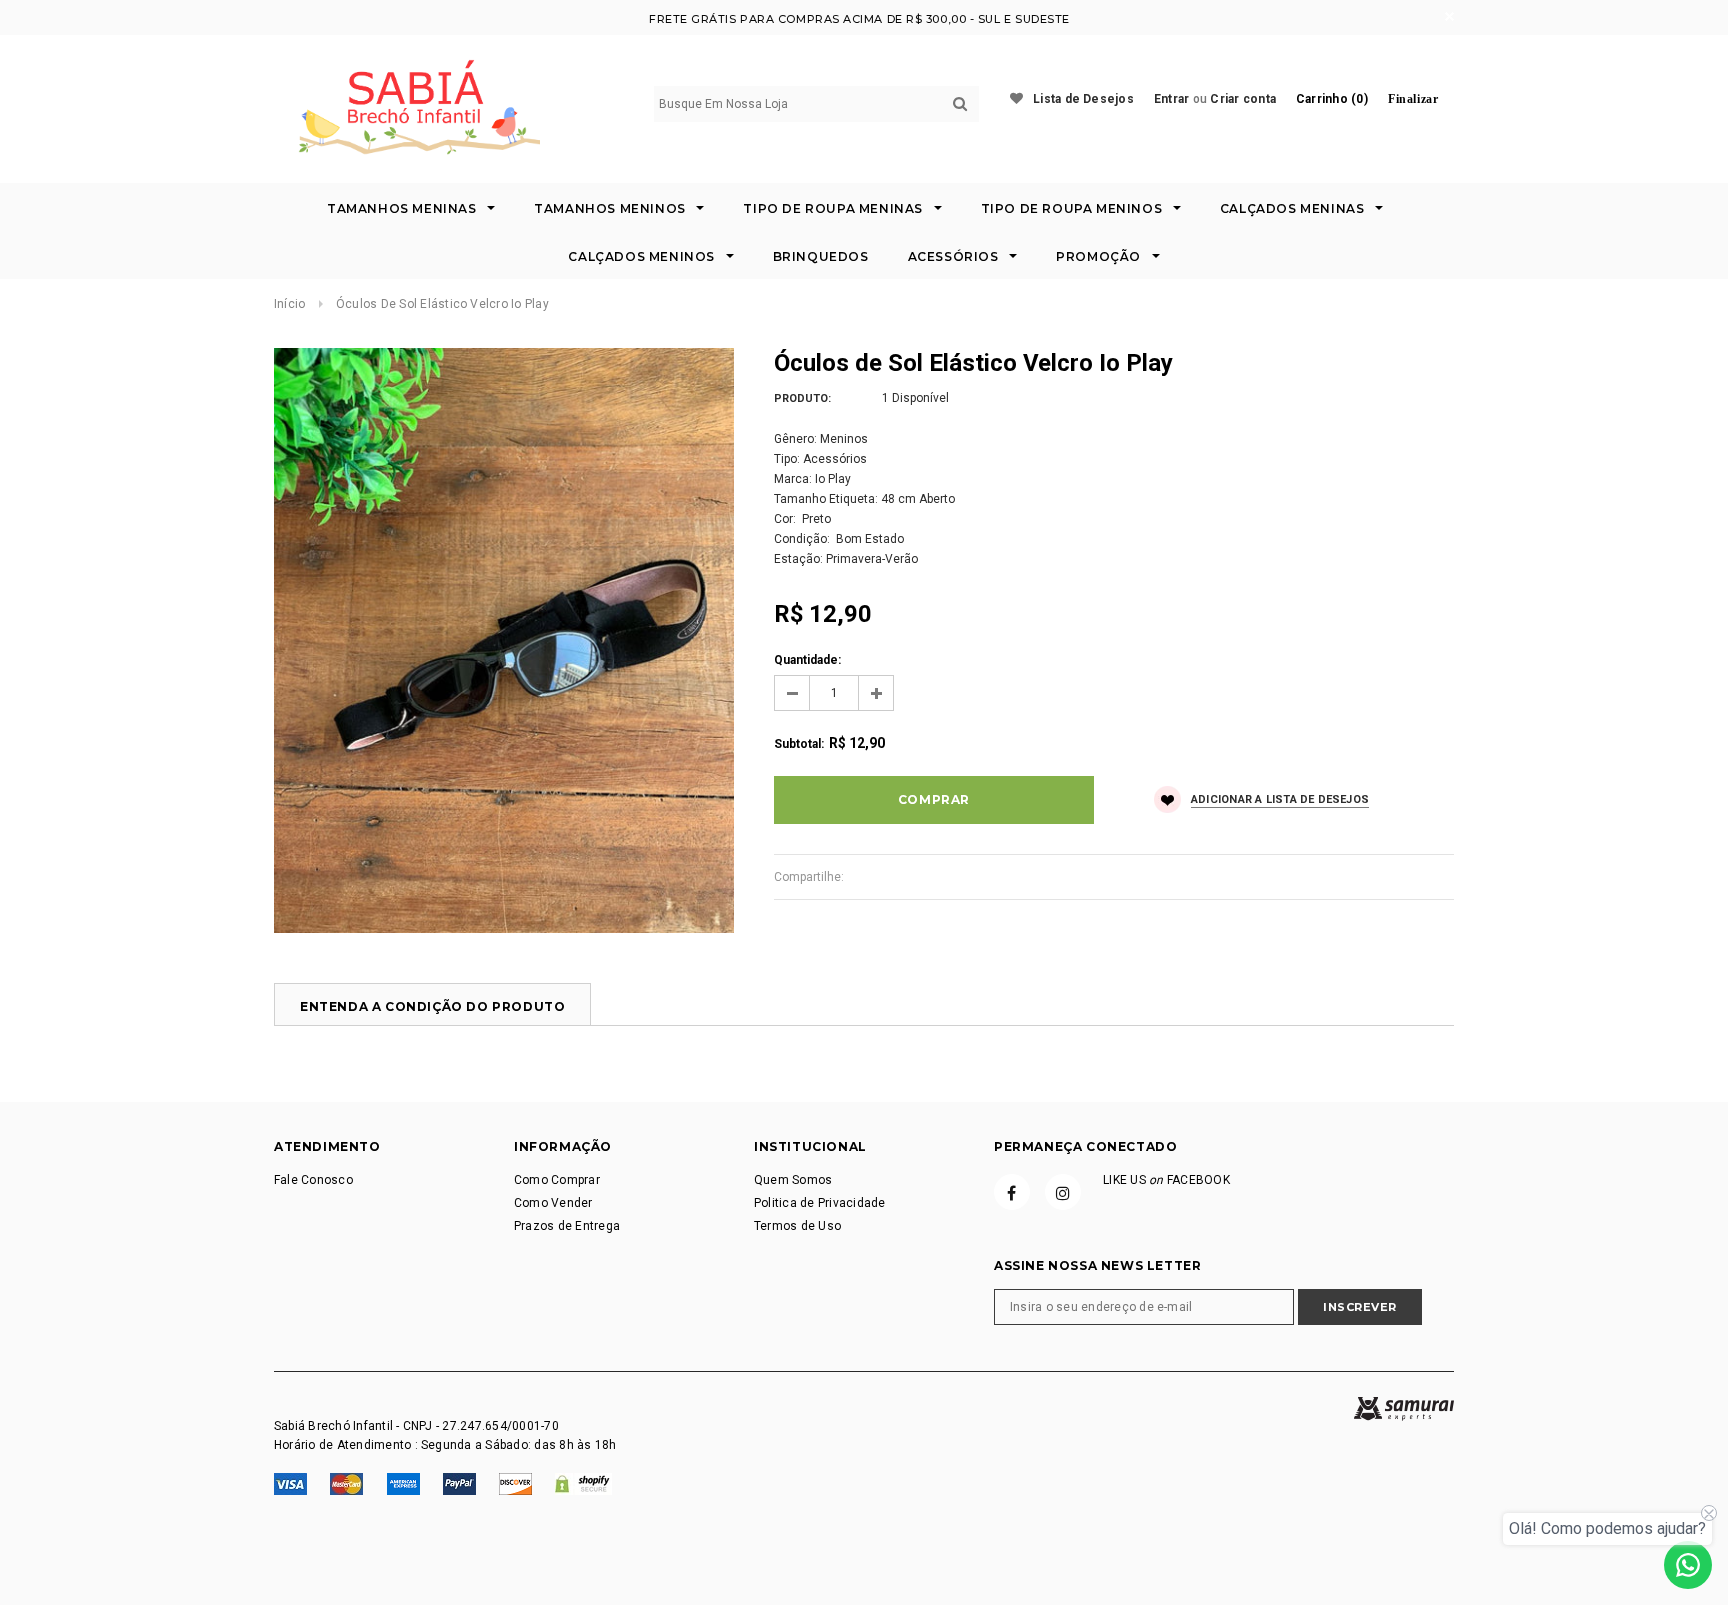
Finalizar (1413, 99)
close (1449, 16)
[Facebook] (1012, 1192)
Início (289, 304)
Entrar (1171, 99)
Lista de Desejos (1083, 99)
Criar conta (1243, 99)
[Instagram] (1063, 1192)
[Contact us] (1688, 1565)
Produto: (802, 398)
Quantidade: (807, 660)
